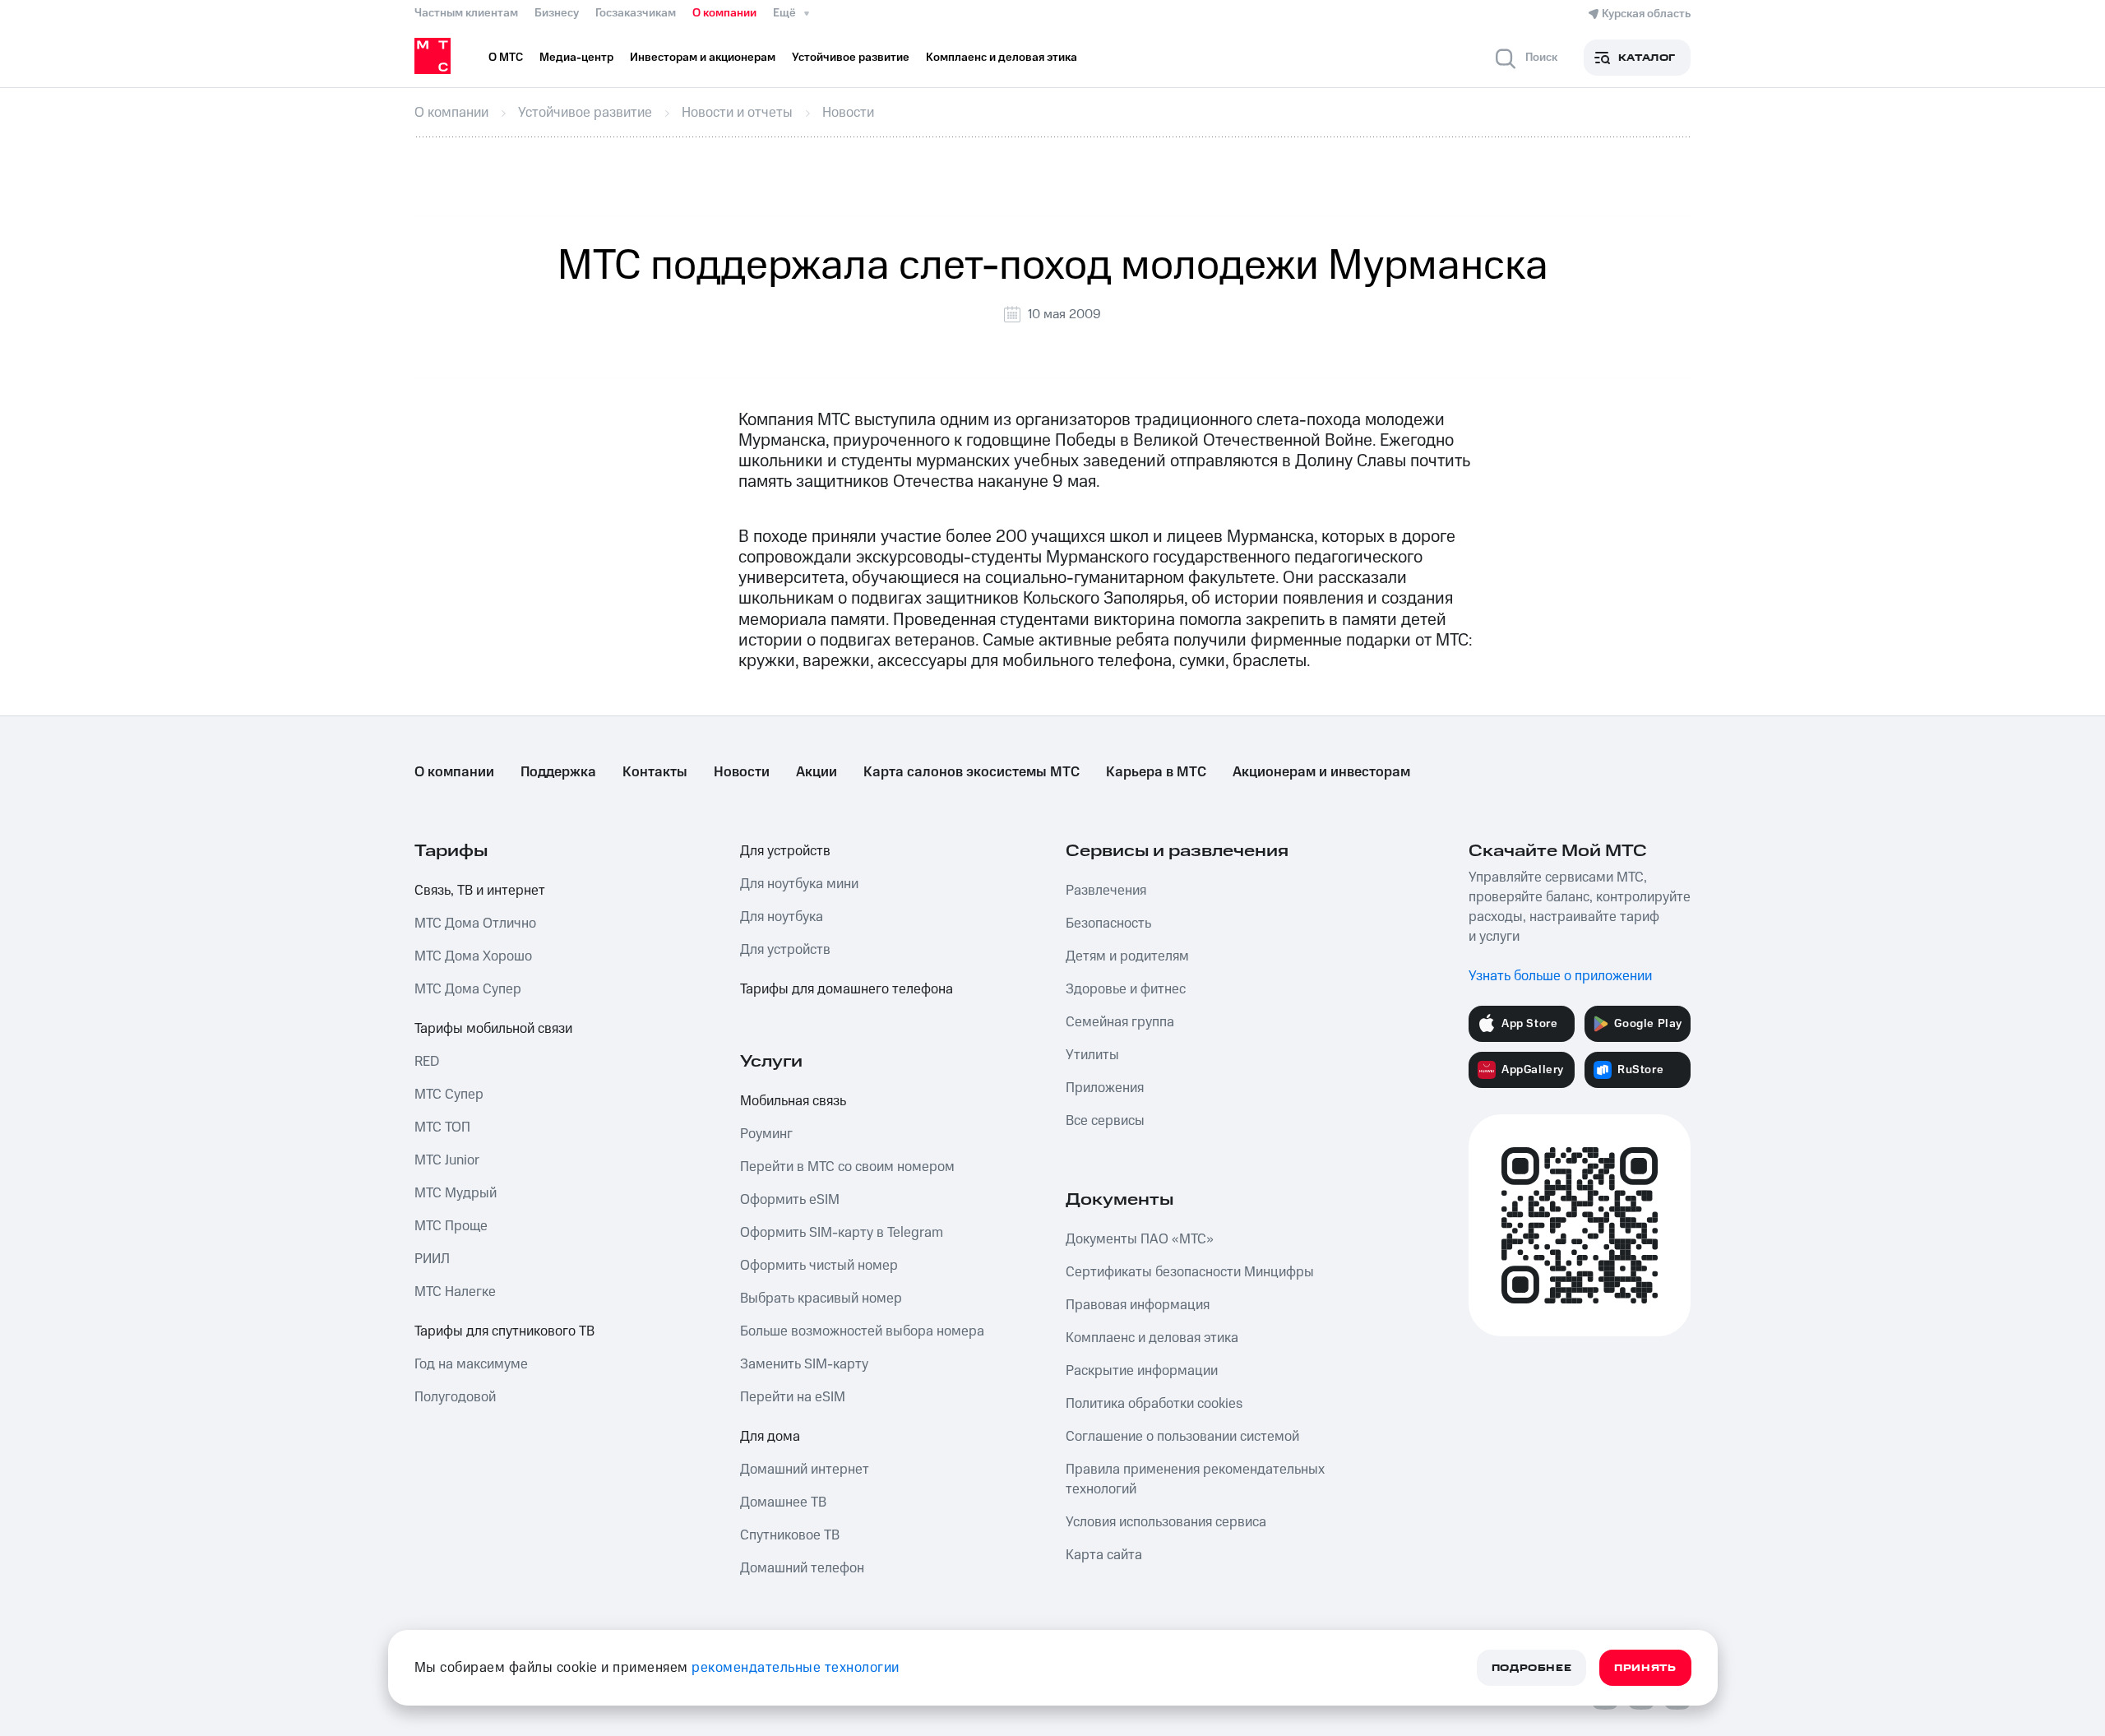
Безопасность (1108, 924)
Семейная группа (1120, 1022)
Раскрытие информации (1142, 1371)
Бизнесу (557, 13)
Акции (817, 772)
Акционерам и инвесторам (1321, 772)
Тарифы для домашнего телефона (847, 989)
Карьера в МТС (1156, 772)
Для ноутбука (782, 917)
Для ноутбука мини (799, 884)
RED (427, 1062)
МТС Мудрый (456, 1193)
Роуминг (766, 1134)
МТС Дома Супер (468, 989)
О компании (724, 13)
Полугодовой (455, 1397)
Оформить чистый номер (819, 1266)
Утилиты (1092, 1055)
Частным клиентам (466, 13)
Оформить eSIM (790, 1200)
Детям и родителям (1127, 956)
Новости (742, 772)
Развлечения (1106, 891)
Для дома (770, 1437)
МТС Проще (451, 1226)
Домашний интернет (805, 1470)
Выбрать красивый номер (821, 1299)
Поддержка (558, 772)
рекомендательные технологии (796, 1668)
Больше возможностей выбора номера (862, 1331)
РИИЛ (432, 1259)
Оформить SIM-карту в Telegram (842, 1233)
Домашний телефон (802, 1568)
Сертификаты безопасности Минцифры (1190, 1272)
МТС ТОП (442, 1127)
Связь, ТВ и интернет (480, 891)
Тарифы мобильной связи (493, 1029)
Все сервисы (1105, 1121)
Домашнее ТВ (783, 1502)
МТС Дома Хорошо (473, 956)
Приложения (1105, 1088)
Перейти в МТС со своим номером (847, 1167)
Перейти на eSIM (793, 1397)
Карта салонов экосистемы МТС (972, 772)
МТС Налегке (455, 1292)
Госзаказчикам (636, 13)
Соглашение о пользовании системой (1182, 1437)
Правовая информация (1138, 1305)
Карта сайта (1104, 1555)
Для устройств (785, 851)
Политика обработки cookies (1154, 1404)
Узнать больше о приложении (1560, 976)
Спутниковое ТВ (790, 1535)
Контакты (655, 772)
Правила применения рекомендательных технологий (1195, 1479)
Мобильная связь (793, 1101)
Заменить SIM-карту (804, 1364)
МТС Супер (449, 1095)
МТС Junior (447, 1160)
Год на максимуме (471, 1364)
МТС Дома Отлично (475, 924)
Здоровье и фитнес (1126, 989)
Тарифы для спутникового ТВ (504, 1331)
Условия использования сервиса (1166, 1522)
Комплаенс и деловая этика (1152, 1338)
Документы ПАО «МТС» (1140, 1239)
